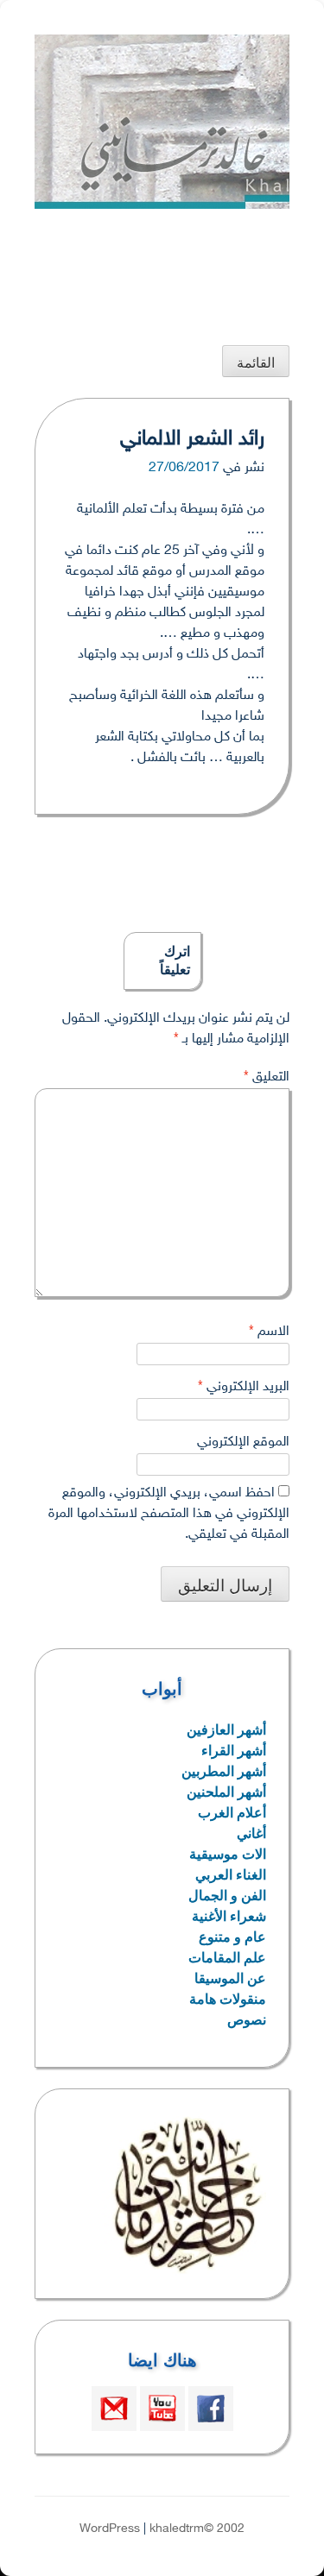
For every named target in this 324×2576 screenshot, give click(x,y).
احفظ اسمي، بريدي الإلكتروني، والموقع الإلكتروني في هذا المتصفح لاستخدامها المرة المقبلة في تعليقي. (169, 1514)
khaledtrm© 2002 (197, 2529)
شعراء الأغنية (229, 1916)
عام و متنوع (232, 1937)
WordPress (110, 2529)
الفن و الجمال (227, 1896)
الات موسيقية (228, 1854)
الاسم (269, 1332)
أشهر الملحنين (226, 1792)
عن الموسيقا (230, 1978)
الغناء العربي (231, 1875)
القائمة (256, 363)
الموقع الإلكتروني (243, 1442)
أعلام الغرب (232, 1813)
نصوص (247, 2020)
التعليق (267, 1077)
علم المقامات (227, 1958)
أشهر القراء (234, 1751)
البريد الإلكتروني (244, 1387)
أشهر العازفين (226, 1730)
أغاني (251, 1833)
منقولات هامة (228, 1999)
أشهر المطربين (224, 1771)
